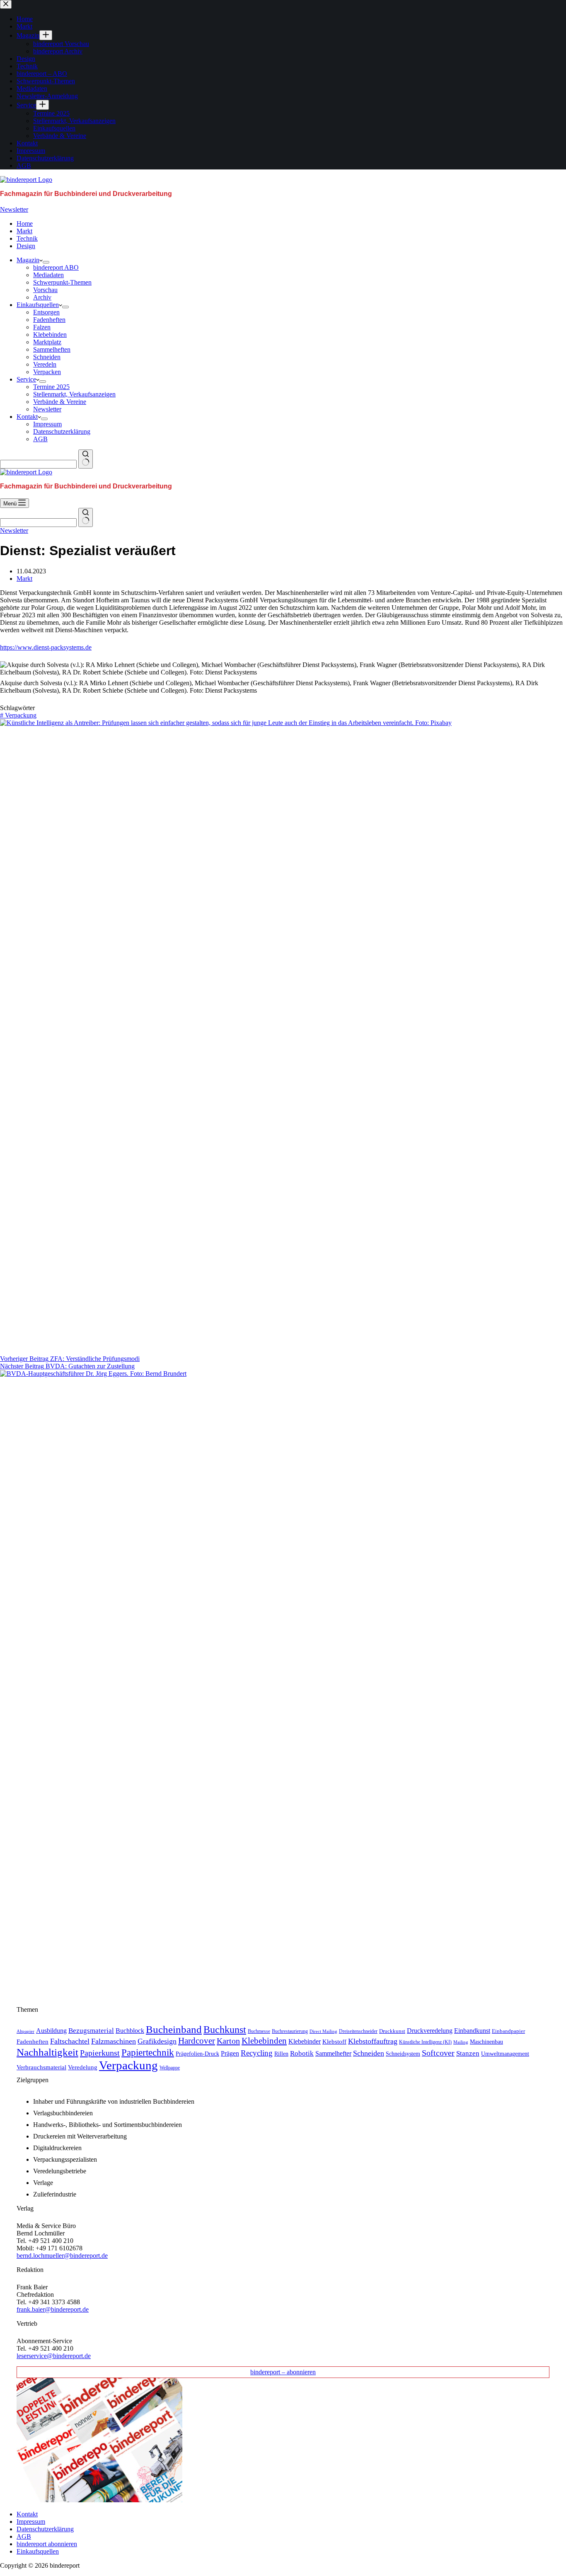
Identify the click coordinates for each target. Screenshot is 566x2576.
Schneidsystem (403, 2054)
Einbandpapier (508, 2031)
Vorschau (45, 290)
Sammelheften (52, 349)
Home (25, 224)
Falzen (42, 327)
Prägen (230, 2053)
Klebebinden (50, 335)
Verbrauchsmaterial (41, 2067)
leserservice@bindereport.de (54, 2356)
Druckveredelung (430, 2031)
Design (26, 246)
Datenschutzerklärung (62, 431)
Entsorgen (46, 312)
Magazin (28, 260)
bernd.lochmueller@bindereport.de (62, 2256)
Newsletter (14, 209)
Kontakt (27, 417)
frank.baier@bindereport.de (53, 2309)
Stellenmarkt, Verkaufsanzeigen (74, 394)
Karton (228, 2041)
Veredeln (45, 364)
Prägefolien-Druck (197, 2054)
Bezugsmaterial (91, 2031)
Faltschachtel (70, 2041)
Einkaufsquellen (38, 305)
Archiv (42, 297)
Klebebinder (305, 2041)
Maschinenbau (486, 2042)
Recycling (257, 2053)
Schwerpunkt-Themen (62, 282)
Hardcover (197, 2041)
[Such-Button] (86, 459)
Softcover (438, 2053)
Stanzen (468, 2053)
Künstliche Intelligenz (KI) (425, 2042)
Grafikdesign (157, 2041)
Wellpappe (170, 2068)
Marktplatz (47, 342)
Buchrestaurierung (290, 2031)
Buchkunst (225, 2030)
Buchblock (130, 2031)
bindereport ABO (56, 267)
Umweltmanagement (505, 2054)
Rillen (281, 2054)
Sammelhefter (333, 2053)
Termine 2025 (51, 387)
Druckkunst (392, 2031)
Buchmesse (259, 2031)
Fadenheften (49, 320)
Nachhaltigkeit (47, 2052)
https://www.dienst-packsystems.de (46, 647)
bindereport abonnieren (47, 2544)
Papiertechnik (148, 2053)
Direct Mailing (323, 2031)
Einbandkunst (472, 2031)
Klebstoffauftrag (373, 2041)
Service (26, 379)
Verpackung (18, 715)
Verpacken (47, 372)
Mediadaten (48, 275)
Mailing (461, 2042)
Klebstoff (334, 2042)
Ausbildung (51, 2031)
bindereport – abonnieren (283, 2372)
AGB (40, 439)
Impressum (47, 424)
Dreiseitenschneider (358, 2031)
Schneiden (47, 357)
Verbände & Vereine (60, 402)
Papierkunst (100, 2053)
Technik (27, 238)
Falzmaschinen (114, 2041)
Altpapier (25, 2031)
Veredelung (83, 2067)
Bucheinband (174, 2029)
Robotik (302, 2053)
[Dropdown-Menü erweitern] (46, 262)
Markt (24, 231)
